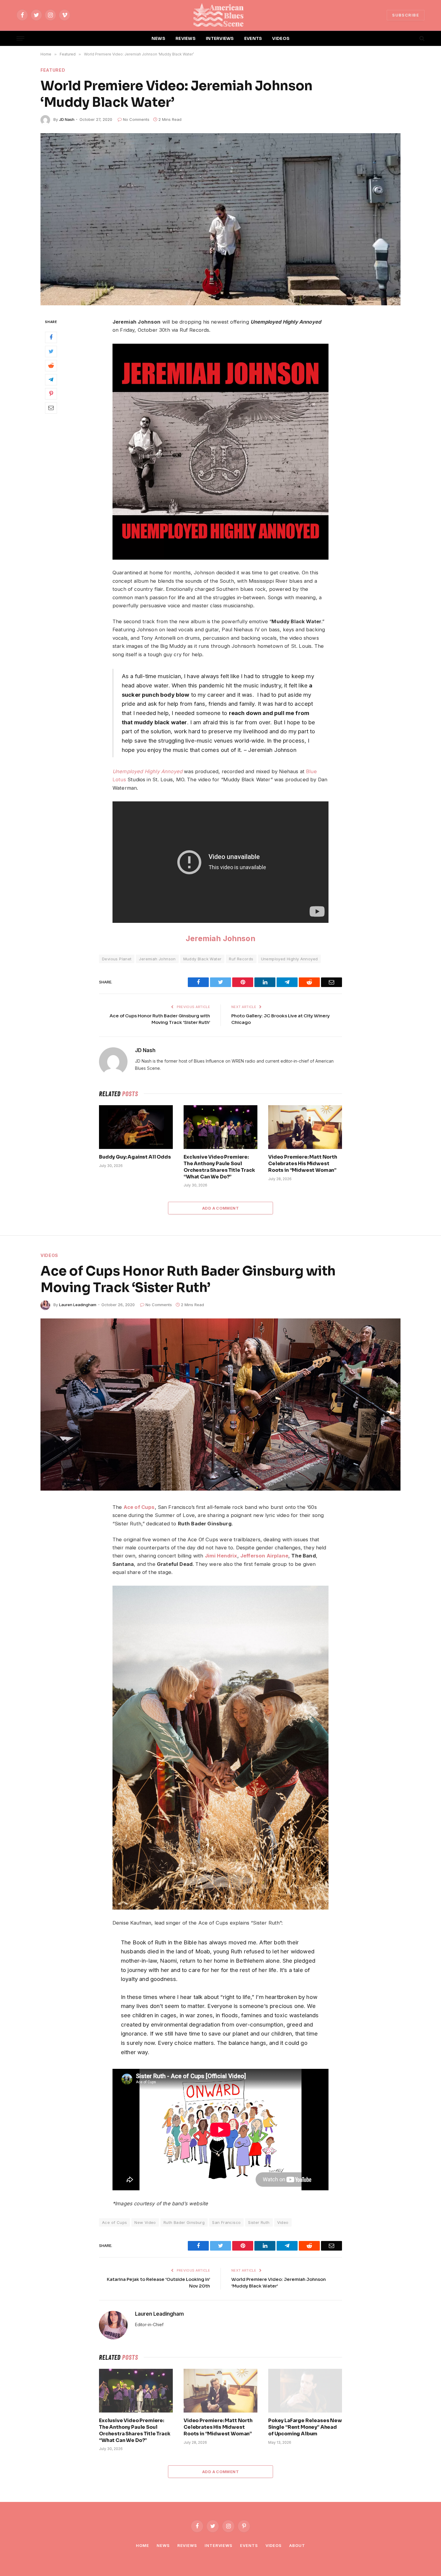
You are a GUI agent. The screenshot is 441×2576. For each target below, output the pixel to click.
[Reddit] (51, 366)
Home (142, 2545)
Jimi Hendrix (221, 1556)
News (163, 2545)
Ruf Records (241, 959)
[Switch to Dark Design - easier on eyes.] (412, 38)
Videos (49, 1255)
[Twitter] (51, 352)
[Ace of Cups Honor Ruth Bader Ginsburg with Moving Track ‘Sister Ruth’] (220, 1405)
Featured (53, 70)
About (297, 2545)
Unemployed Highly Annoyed (147, 771)
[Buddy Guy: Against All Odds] (136, 1127)
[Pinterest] (51, 394)
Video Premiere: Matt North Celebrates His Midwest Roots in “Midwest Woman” (303, 1164)
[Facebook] (51, 337)
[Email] (51, 408)
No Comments (136, 119)
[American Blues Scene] (220, 15)
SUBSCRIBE (406, 15)
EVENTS (253, 38)
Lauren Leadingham (78, 1305)
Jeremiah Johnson (220, 938)
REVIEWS (186, 38)
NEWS (158, 38)
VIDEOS (281, 38)
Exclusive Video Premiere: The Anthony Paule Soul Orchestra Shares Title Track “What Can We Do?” (219, 1167)
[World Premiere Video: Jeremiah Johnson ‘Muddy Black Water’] (220, 219)
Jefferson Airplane (264, 1556)
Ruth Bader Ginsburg (184, 2222)
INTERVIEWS (220, 38)
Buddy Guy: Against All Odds (135, 1157)
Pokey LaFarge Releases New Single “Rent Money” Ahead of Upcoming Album (305, 2427)
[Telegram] (51, 380)
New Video (145, 2222)
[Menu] (20, 39)
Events (249, 2545)
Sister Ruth (259, 2222)
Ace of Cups (139, 1507)
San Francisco (226, 2222)
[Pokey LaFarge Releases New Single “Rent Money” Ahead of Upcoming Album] (305, 2391)
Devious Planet (117, 959)
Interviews (219, 2545)
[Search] (421, 39)
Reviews (187, 2545)
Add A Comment (220, 1208)
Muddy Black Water (202, 959)
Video (283, 2222)
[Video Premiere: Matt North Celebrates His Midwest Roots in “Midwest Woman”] (305, 1127)
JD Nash (67, 119)
